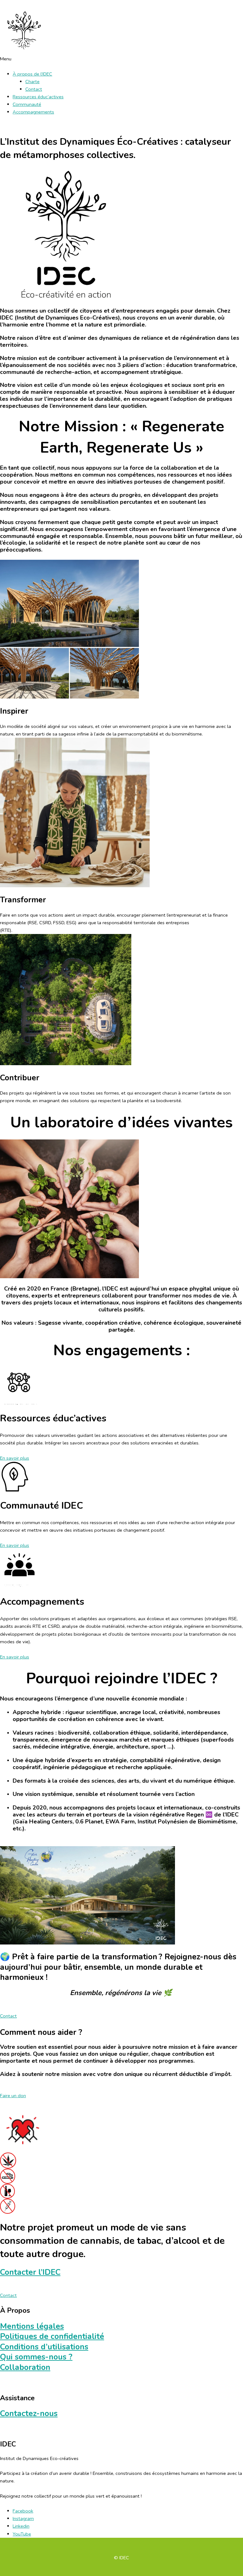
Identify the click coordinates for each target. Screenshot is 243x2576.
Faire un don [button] (13, 2096)
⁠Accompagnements (33, 112)
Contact (34, 89)
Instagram (23, 2518)
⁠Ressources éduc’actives (38, 97)
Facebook (23, 2511)
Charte (32, 82)
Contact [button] (8, 2016)
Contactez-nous (29, 2414)
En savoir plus (15, 1458)
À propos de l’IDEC (32, 74)
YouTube (22, 2534)
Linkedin (21, 2526)
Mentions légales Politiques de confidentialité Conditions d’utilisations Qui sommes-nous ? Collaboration (52, 2347)
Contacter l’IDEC (30, 2272)
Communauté (27, 104)
